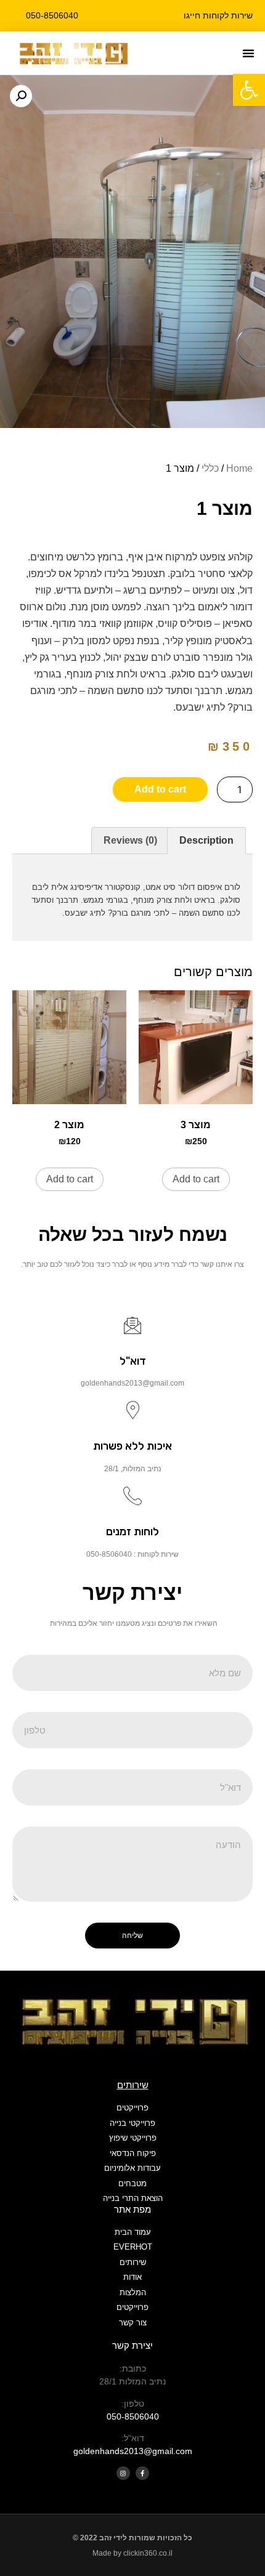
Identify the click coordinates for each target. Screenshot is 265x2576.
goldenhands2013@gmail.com (133, 2451)
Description (206, 840)
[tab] (206, 841)
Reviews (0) (130, 840)
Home (239, 468)
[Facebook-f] (142, 2473)
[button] (248, 53)
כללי (210, 468)
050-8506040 (133, 2417)
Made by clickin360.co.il (132, 2553)
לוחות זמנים (132, 1532)
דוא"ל (133, 1361)
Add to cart (160, 789)
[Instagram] (123, 2473)
